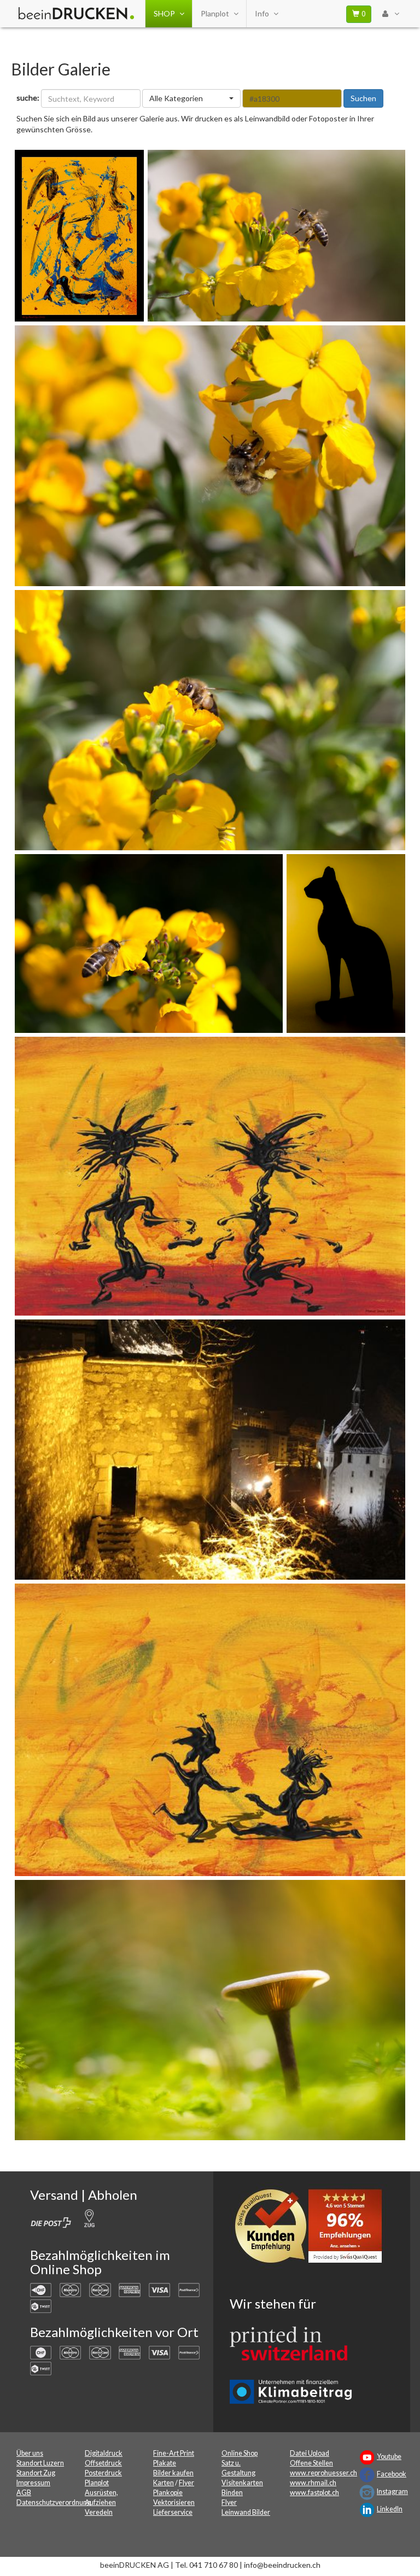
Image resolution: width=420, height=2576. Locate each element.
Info (262, 13)
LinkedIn (390, 2509)
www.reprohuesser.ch (323, 2473)
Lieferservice (173, 2512)
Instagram (392, 2492)
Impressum (33, 2483)
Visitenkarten (242, 2483)
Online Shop (240, 2453)
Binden (232, 2493)
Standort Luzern (40, 2463)
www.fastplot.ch (314, 2493)
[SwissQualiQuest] (312, 2229)
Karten (164, 2483)
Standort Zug (36, 2473)
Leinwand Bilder (246, 2512)
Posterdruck (103, 2473)
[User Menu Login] (390, 14)
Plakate (165, 2463)
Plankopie (168, 2493)
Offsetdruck (103, 2463)
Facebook (392, 2474)
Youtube (389, 2457)
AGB (24, 2493)
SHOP (164, 13)
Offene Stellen (311, 2463)
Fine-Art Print (174, 2453)
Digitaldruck (104, 2453)
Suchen (363, 98)
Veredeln (99, 2512)
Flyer (186, 2483)
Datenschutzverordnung (54, 2502)
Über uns (30, 2453)
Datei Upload (310, 2453)
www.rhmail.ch (313, 2483)
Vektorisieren (174, 2502)
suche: (28, 98)
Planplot (215, 13)
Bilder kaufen (173, 2473)
